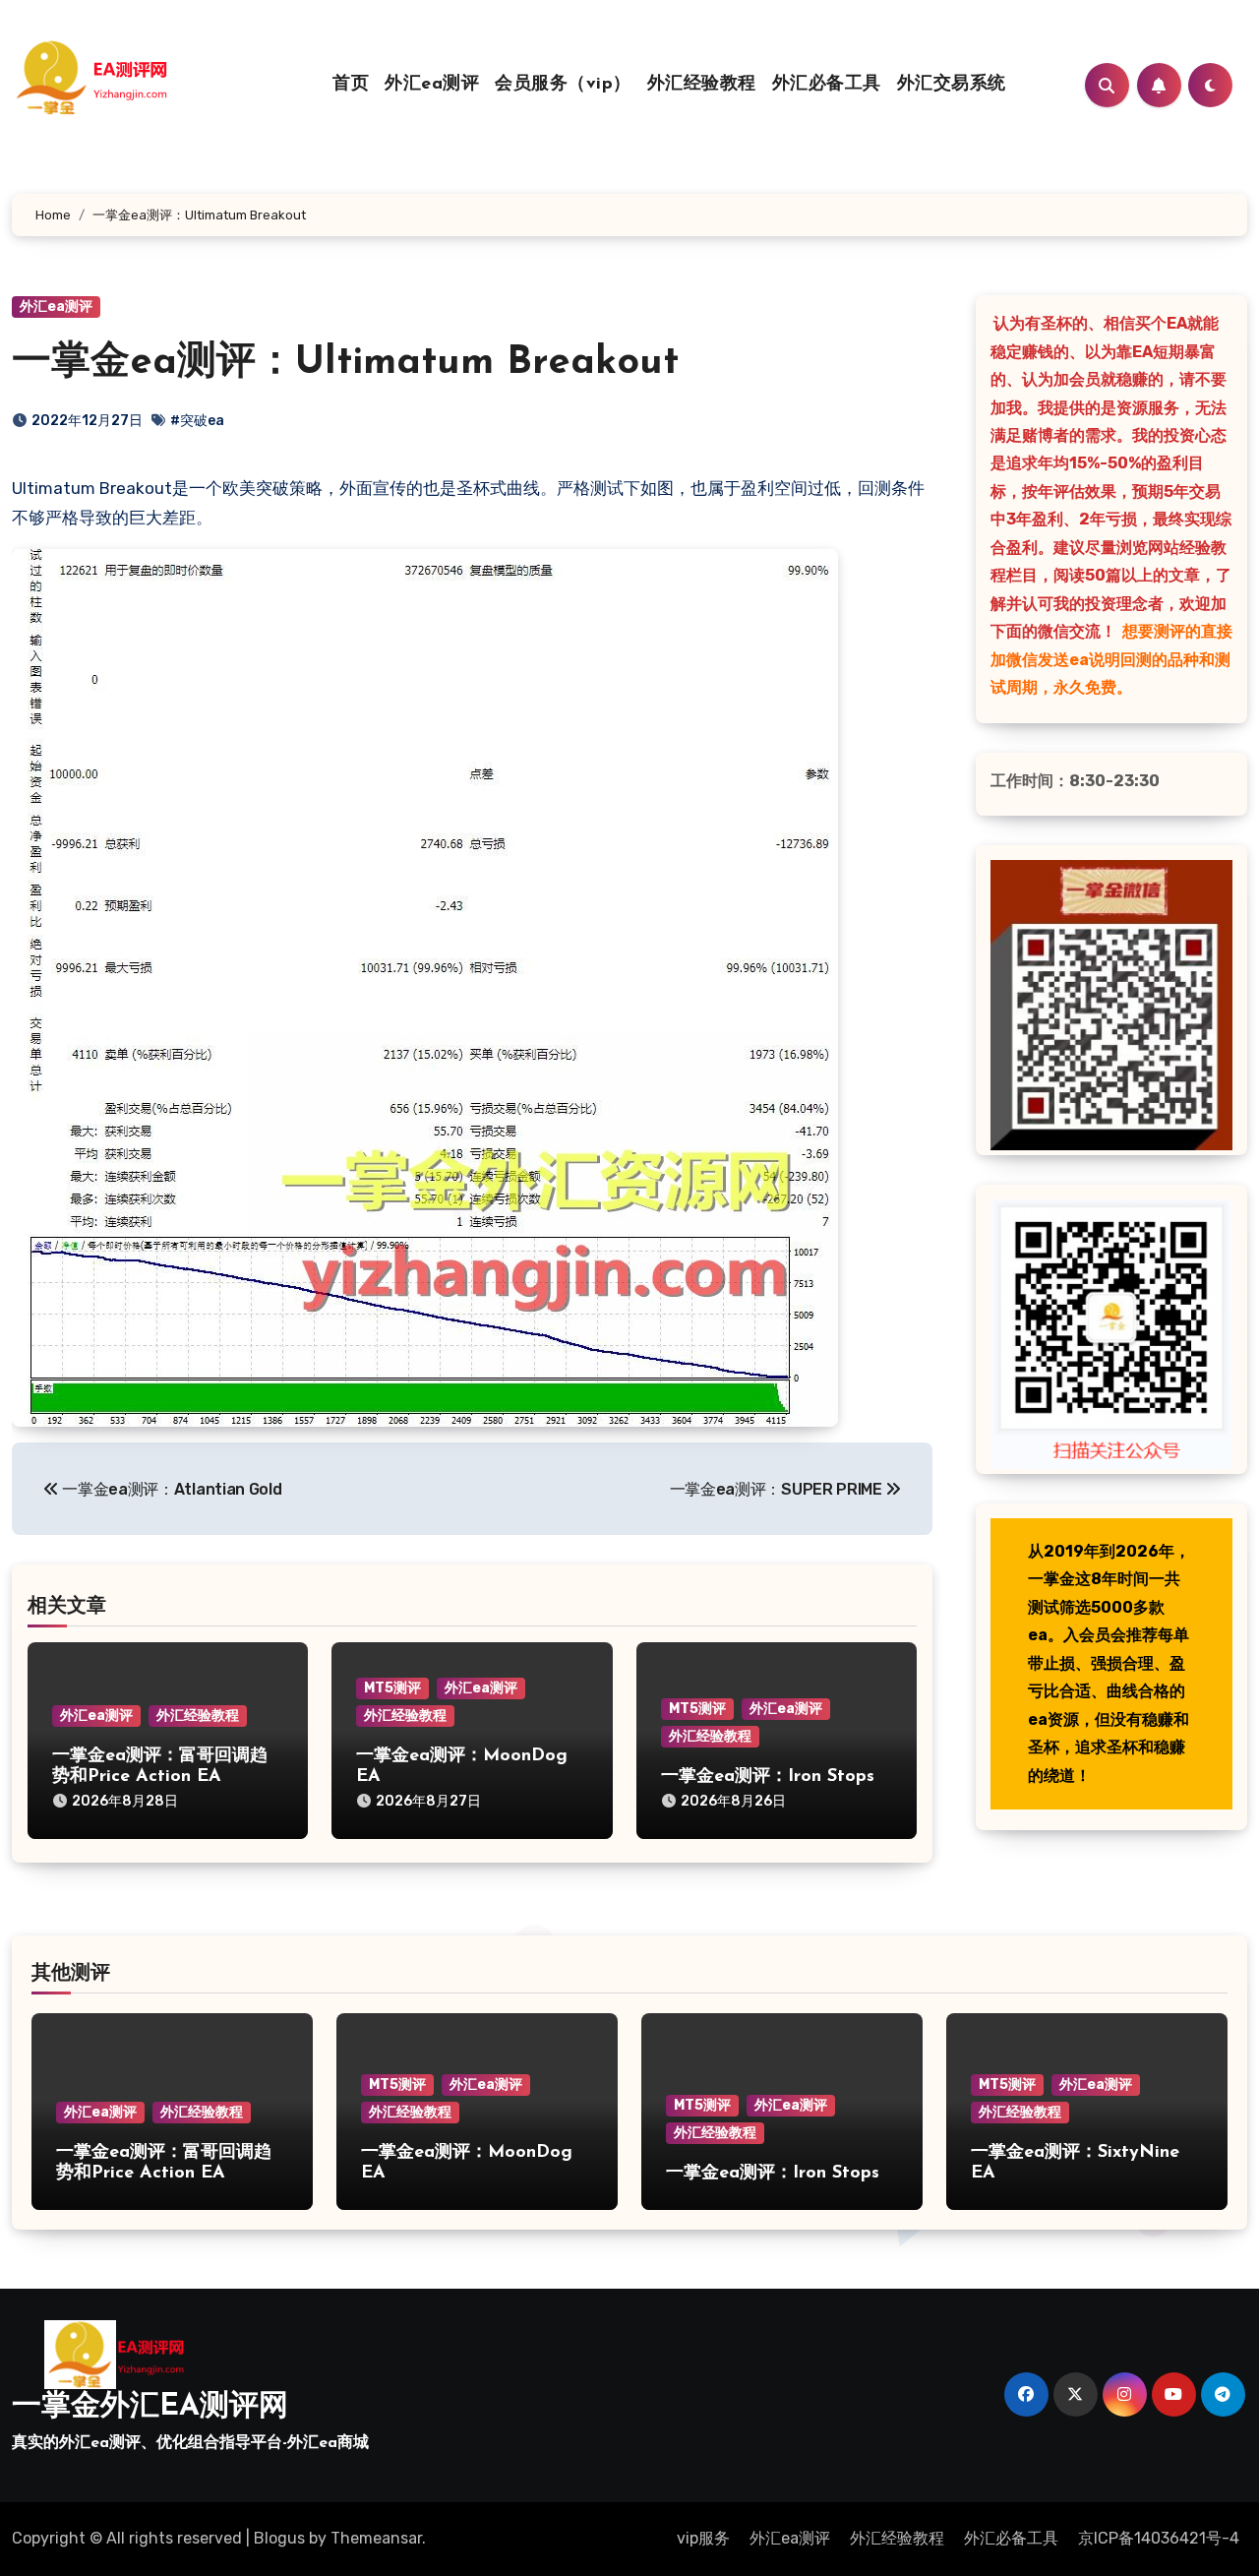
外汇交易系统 (952, 85)
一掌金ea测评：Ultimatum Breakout (345, 363)
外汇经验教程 (702, 85)
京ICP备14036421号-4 (1159, 2538)
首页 (351, 85)
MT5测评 (392, 1688)
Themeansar (376, 2538)
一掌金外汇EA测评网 (150, 2407)
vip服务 (703, 2538)
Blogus (279, 2538)
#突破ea (197, 421)
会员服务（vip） (563, 85)
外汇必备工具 (827, 85)
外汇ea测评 (432, 85)
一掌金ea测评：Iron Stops (768, 1777)
